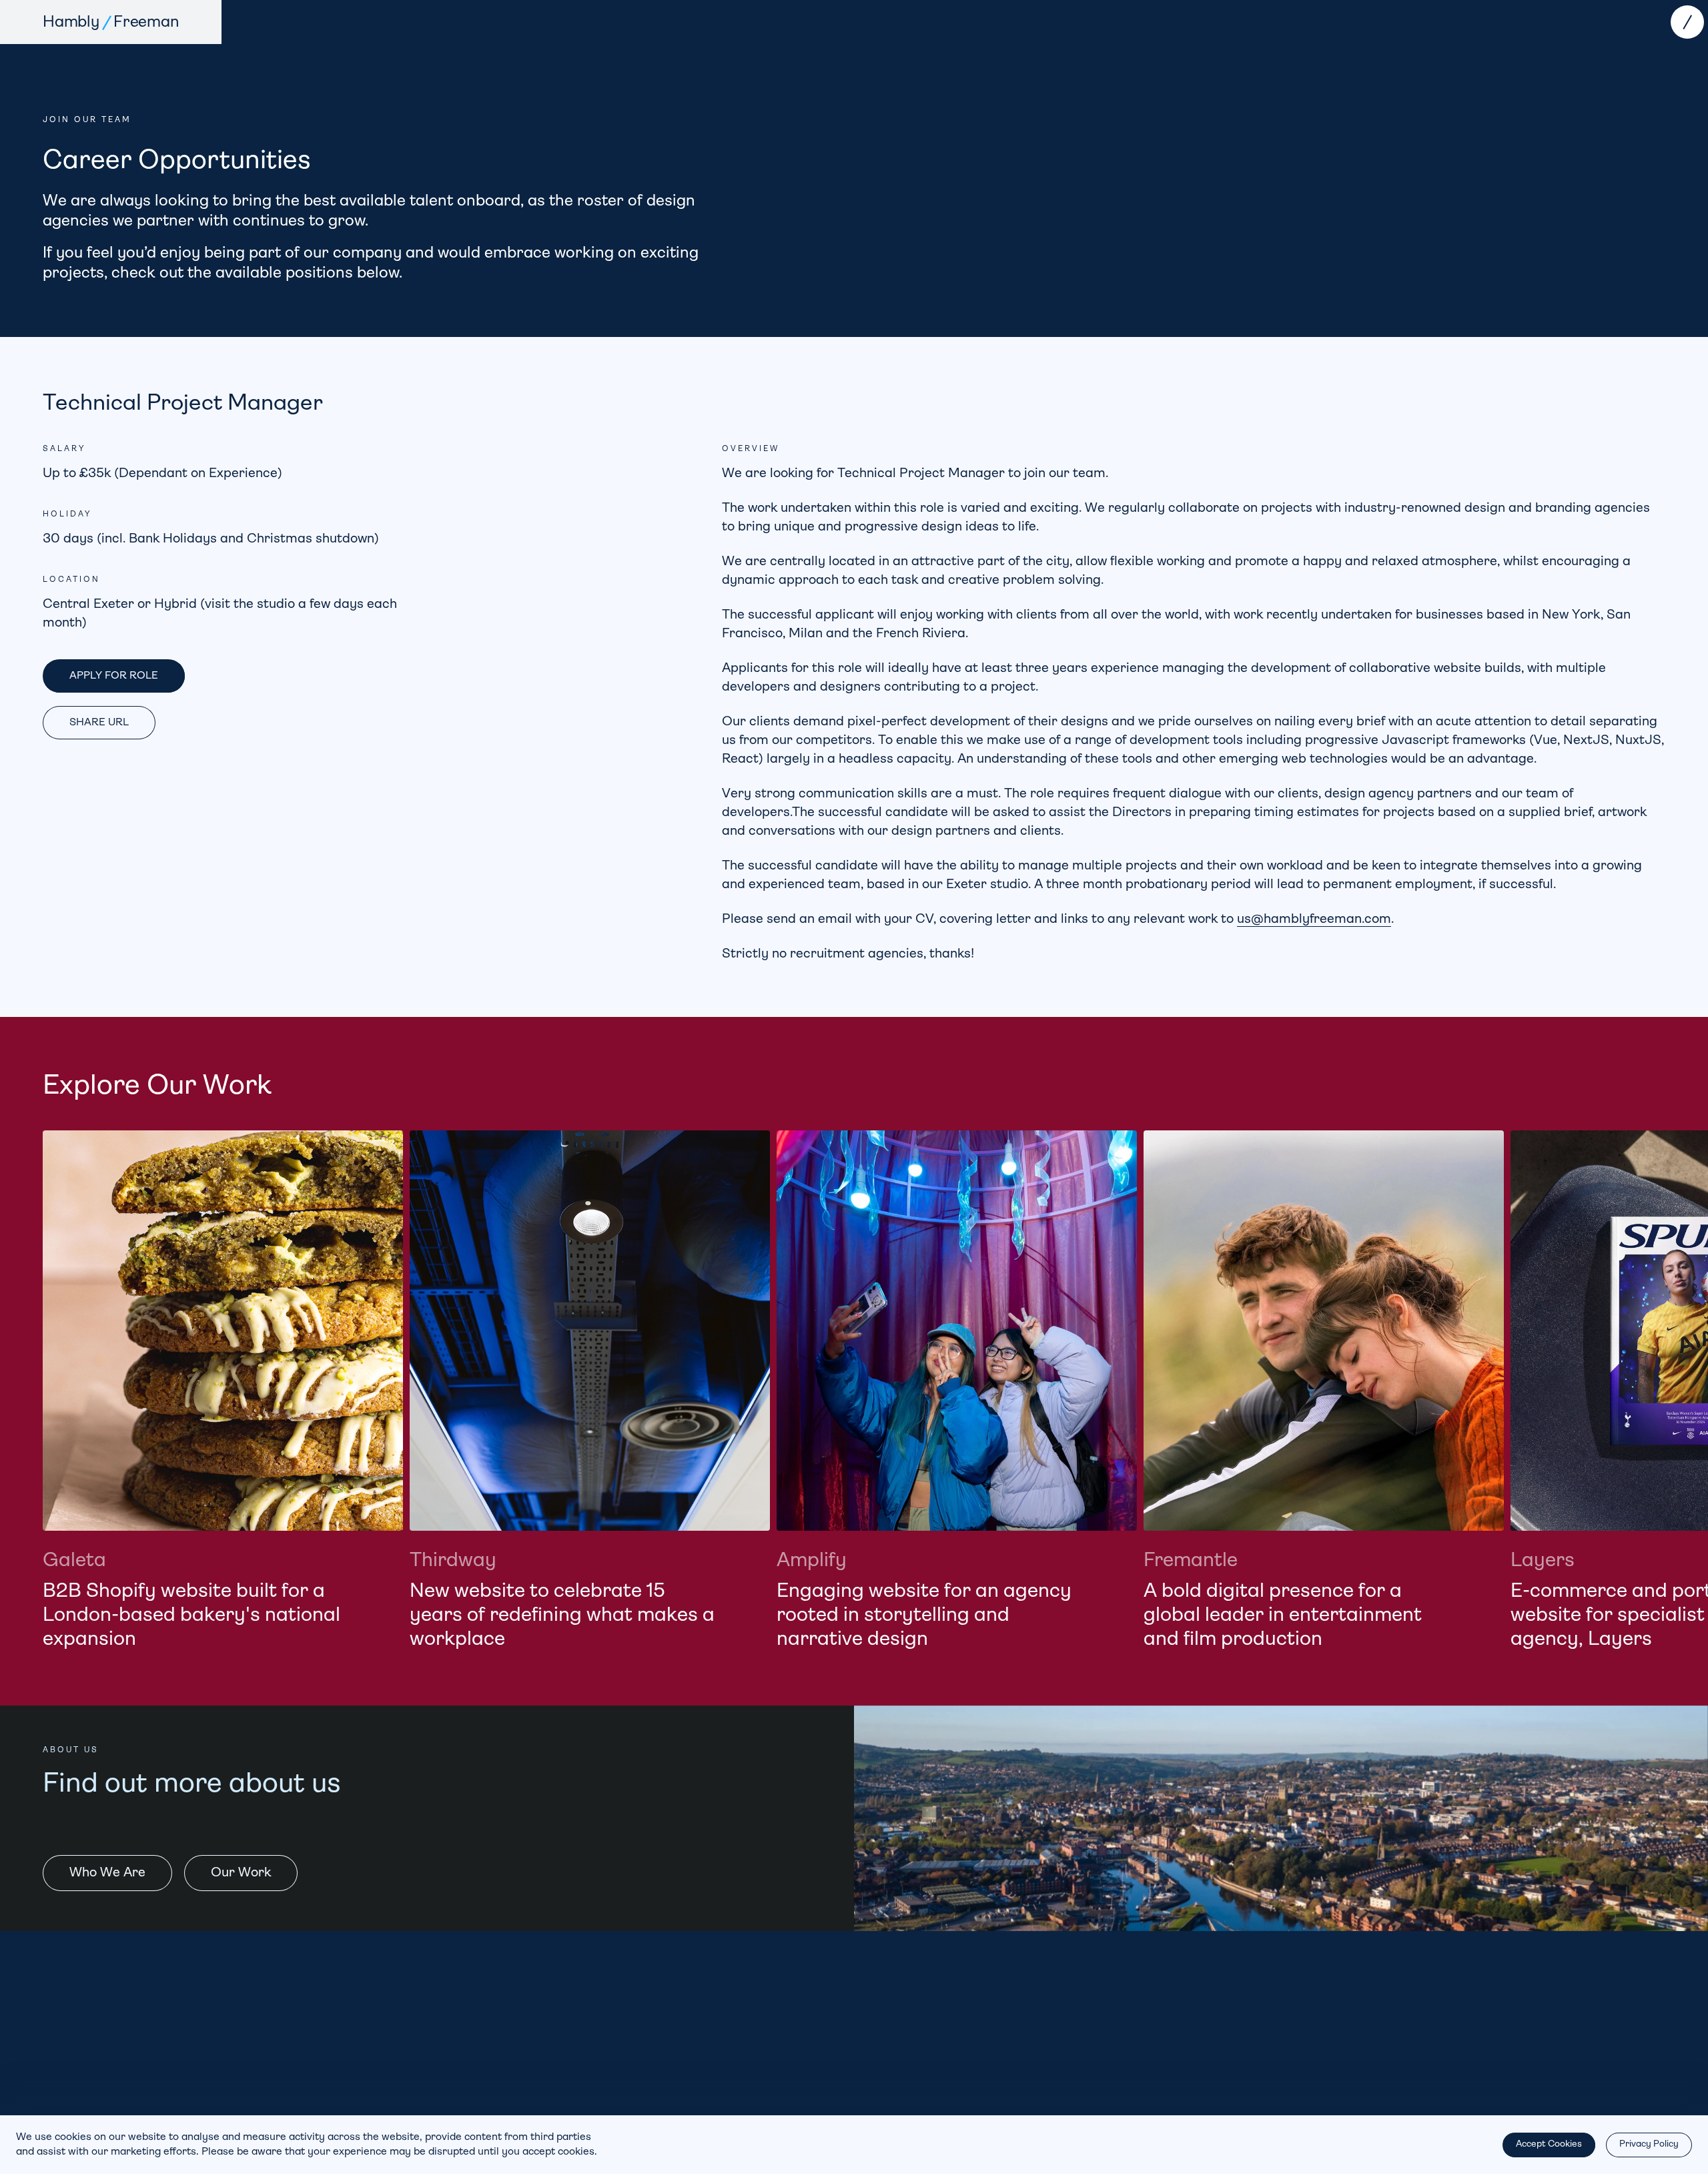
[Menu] (1687, 22)
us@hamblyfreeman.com (1314, 920)
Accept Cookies (1549, 2144)
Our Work (241, 1873)
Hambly (71, 23)
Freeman (146, 23)
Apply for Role (114, 676)
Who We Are (107, 1873)
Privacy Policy (1649, 2144)
